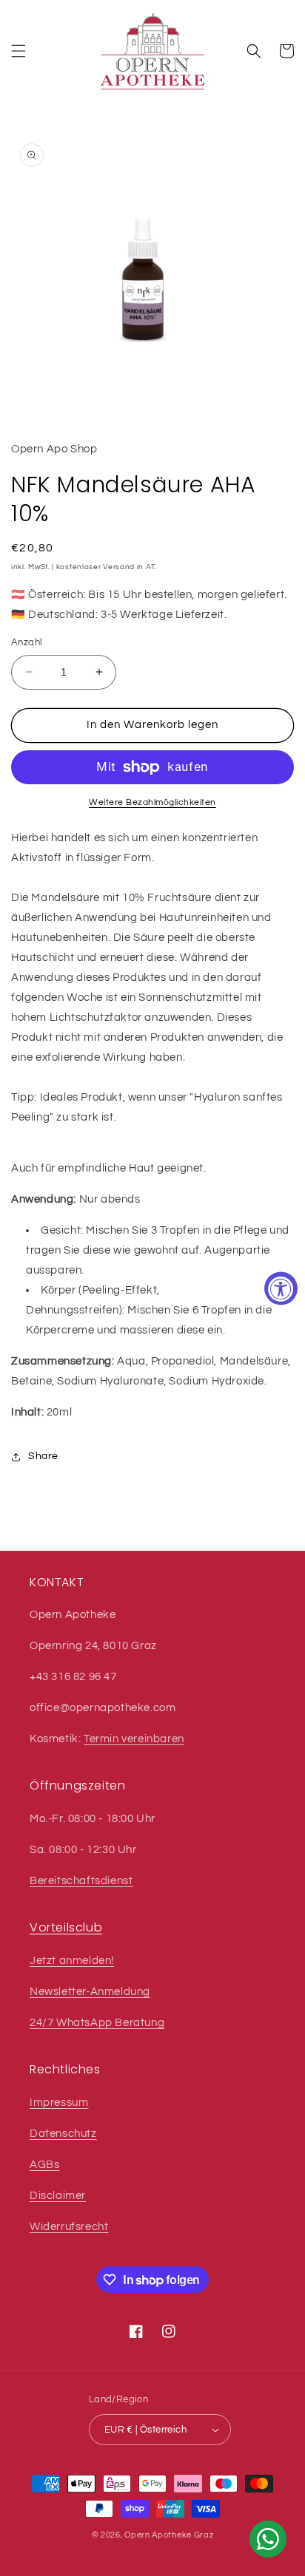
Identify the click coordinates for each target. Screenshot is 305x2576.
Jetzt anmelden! (72, 1961)
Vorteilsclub (66, 1927)
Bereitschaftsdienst (81, 1881)
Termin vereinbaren (134, 1739)
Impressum (59, 2103)
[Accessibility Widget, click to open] (281, 1288)
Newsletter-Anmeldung (90, 1992)
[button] (19, 51)
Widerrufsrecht (69, 2227)
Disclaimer (58, 2196)
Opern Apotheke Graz (169, 2535)
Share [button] (43, 1456)
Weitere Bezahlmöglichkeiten (152, 802)
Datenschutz (63, 2134)
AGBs (44, 2165)
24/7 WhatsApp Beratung (97, 2023)
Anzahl (27, 642)
